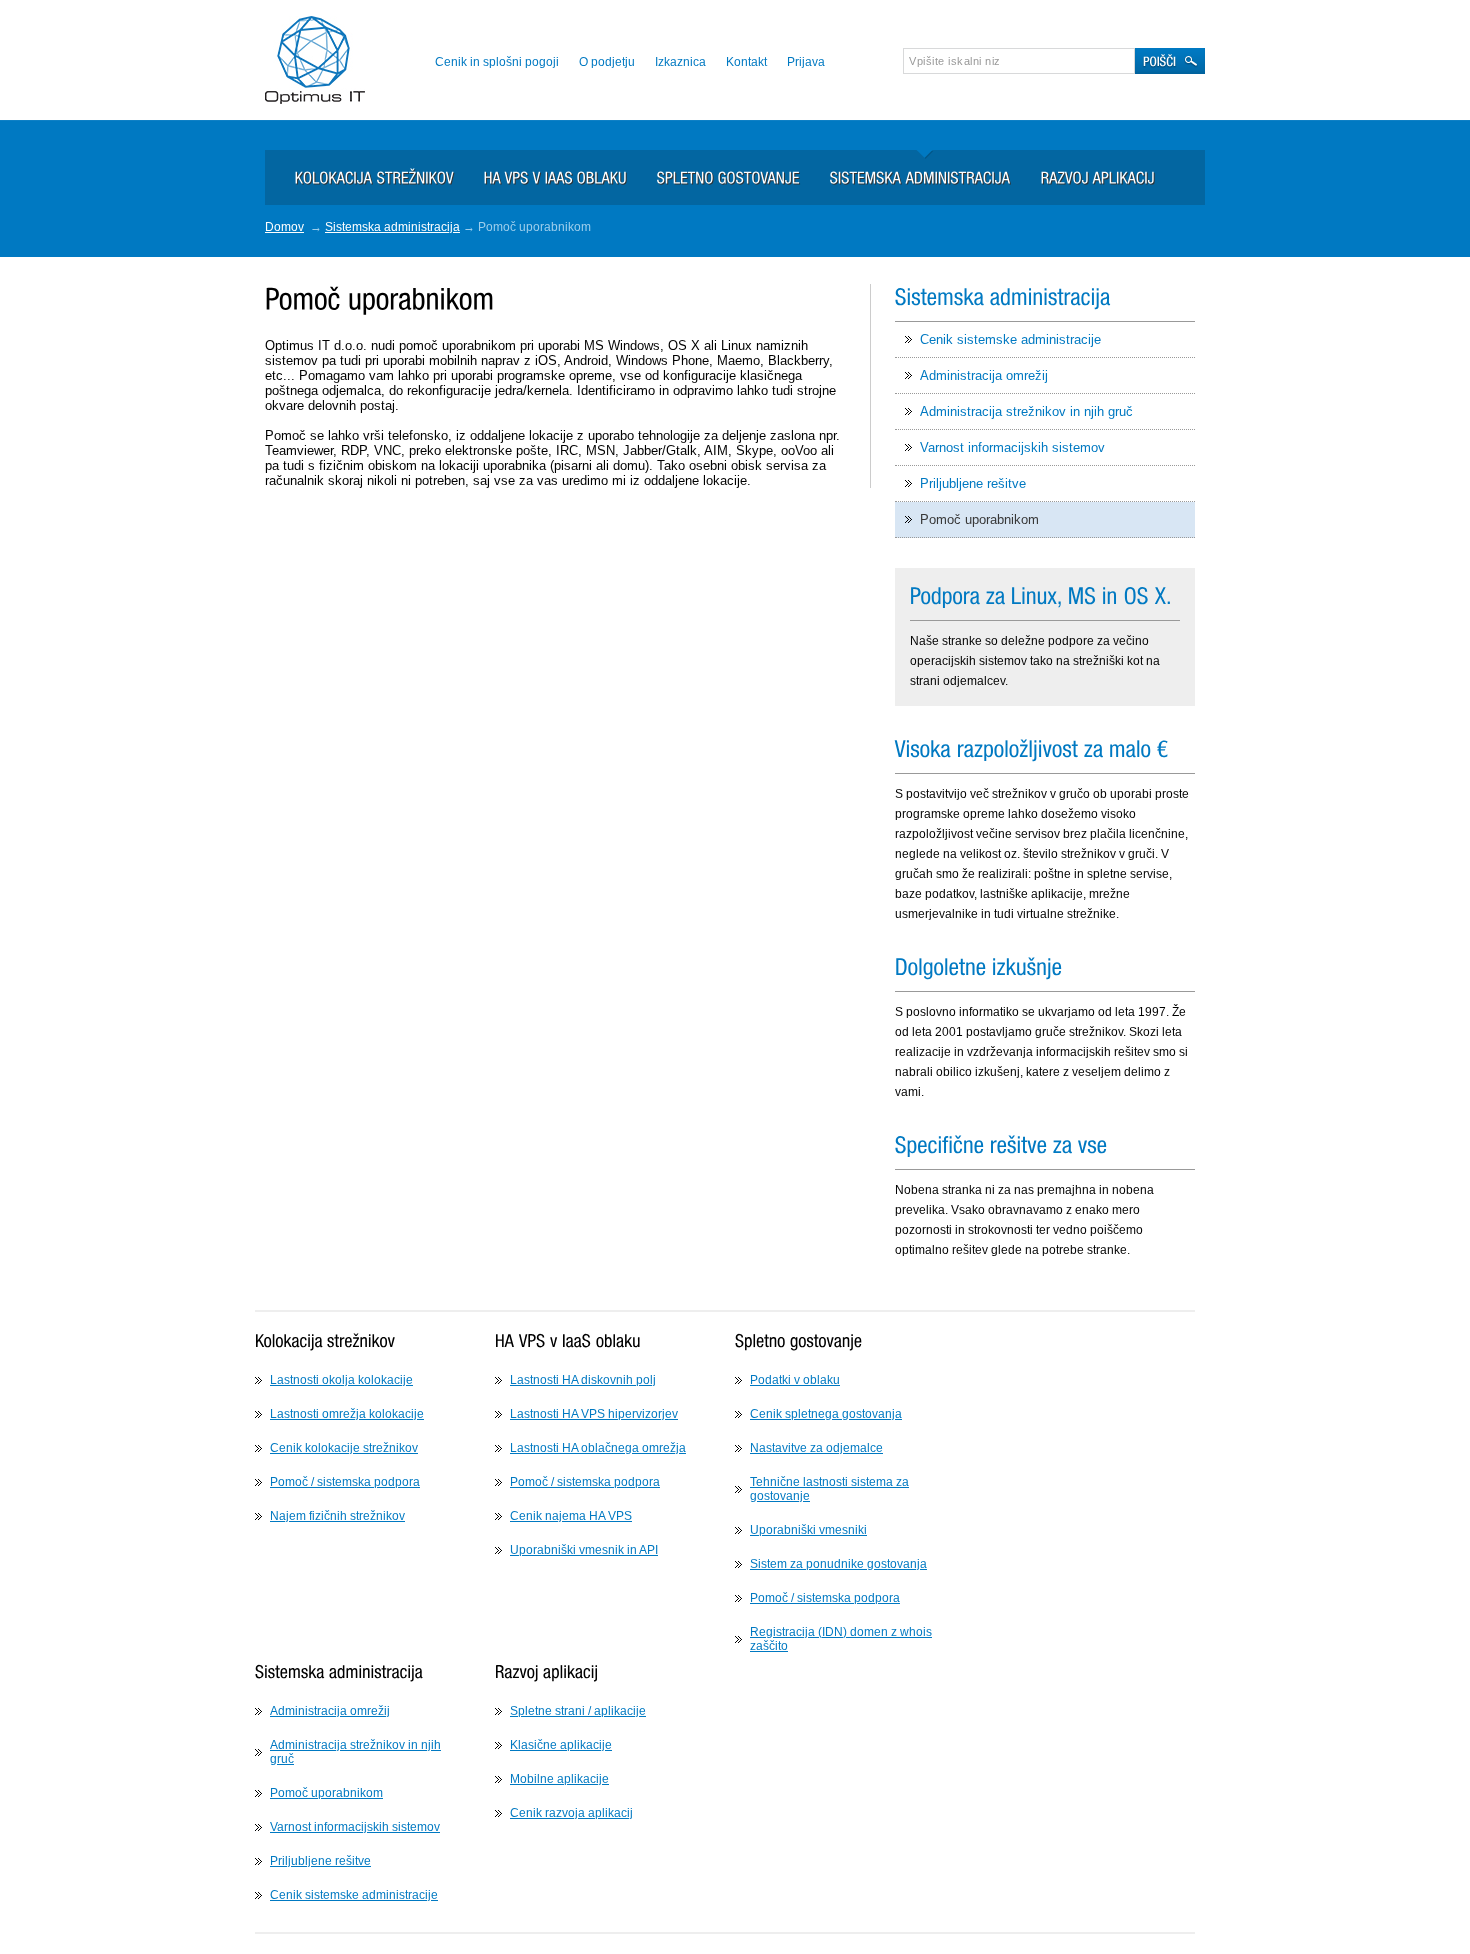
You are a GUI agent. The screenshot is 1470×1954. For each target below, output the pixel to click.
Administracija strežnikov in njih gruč (1026, 411)
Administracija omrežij (984, 375)
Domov (284, 227)
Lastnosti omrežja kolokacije (347, 1414)
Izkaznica (680, 62)
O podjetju (607, 62)
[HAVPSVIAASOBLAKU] (540, 169)
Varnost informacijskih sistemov (1012, 447)
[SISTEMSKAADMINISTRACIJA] (905, 169)
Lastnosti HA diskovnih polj (583, 1380)
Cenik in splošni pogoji (497, 62)
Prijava (806, 62)
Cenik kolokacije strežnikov (344, 1448)
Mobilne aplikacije (559, 1779)
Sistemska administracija (392, 227)
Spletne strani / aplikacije (578, 1711)
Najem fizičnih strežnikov (337, 1516)
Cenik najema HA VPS (571, 1516)
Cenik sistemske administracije (1010, 339)
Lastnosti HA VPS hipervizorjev (594, 1414)
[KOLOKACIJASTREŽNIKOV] (359, 169)
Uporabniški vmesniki (808, 1530)
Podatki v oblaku (795, 1380)
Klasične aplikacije (561, 1745)
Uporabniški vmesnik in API (584, 1550)
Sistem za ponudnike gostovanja (838, 1564)
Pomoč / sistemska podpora (345, 1482)
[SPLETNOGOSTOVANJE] (713, 169)
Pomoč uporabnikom (979, 519)
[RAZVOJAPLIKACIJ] (1083, 169)
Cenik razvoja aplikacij (571, 1813)
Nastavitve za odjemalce (816, 1448)
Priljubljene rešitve (973, 483)
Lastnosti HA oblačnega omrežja (598, 1448)
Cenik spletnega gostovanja (826, 1414)
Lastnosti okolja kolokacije (341, 1380)
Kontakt (746, 62)
